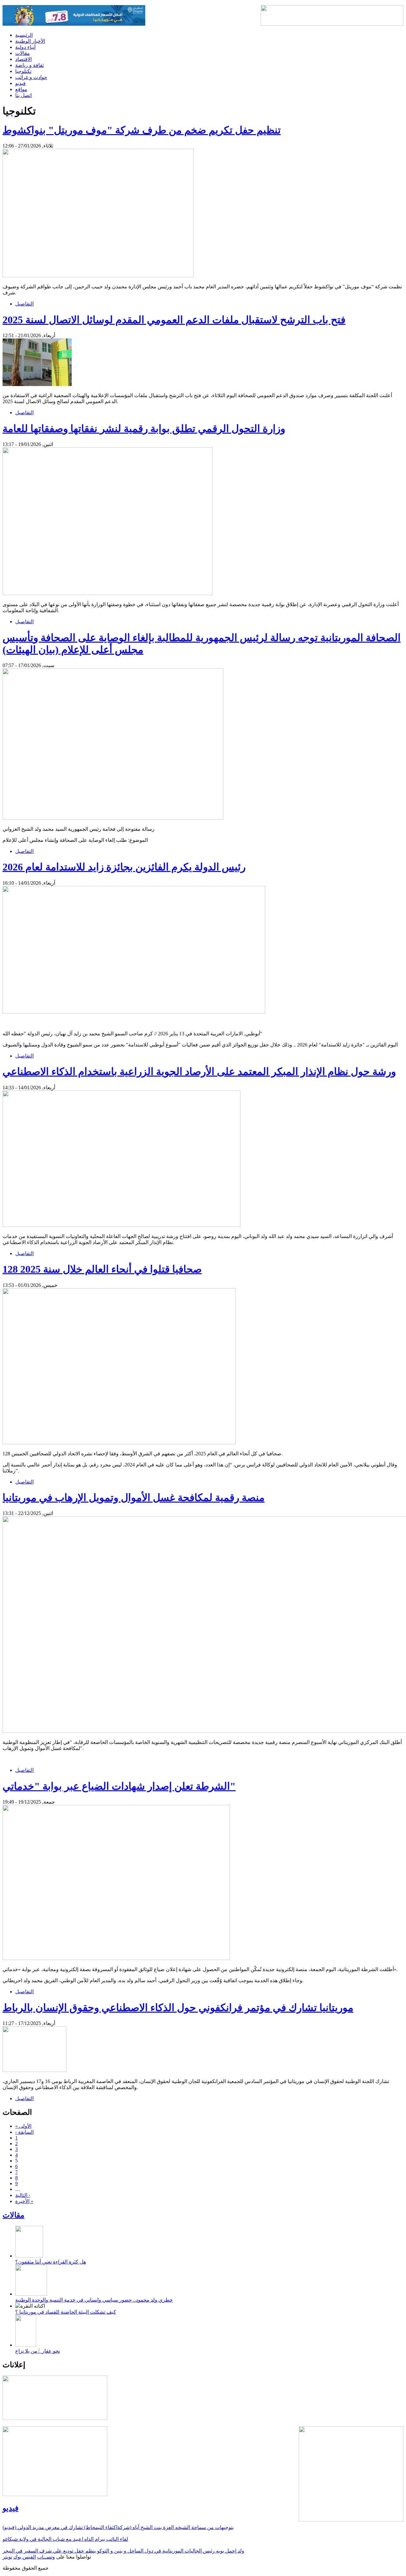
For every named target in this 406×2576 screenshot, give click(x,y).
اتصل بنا (23, 95)
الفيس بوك (25, 2557)
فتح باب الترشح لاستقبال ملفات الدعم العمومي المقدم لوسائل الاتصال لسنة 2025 (174, 320)
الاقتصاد (23, 59)
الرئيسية (24, 35)
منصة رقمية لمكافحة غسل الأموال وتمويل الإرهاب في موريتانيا (134, 1498)
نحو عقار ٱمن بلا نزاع (38, 2351)
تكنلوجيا (23, 71)
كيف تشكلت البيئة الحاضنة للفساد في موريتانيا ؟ (66, 2312)
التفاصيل (24, 304)
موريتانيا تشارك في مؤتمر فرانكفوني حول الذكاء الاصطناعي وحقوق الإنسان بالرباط (178, 2008)
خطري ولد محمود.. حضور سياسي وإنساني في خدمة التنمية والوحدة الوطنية (94, 2300)
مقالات (23, 53)
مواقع (21, 89)
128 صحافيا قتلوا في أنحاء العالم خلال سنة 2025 (102, 1269)
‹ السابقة (24, 2132)
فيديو (20, 83)
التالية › (23, 2195)
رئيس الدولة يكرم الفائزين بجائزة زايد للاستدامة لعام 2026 (124, 867)
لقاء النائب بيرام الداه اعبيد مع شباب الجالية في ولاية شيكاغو (65, 2539)
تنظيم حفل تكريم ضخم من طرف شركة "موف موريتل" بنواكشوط (142, 130)
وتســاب (46, 2557)
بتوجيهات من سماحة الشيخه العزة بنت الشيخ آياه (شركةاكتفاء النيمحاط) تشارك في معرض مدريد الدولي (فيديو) (118, 2527)
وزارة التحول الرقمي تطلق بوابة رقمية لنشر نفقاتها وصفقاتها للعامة (144, 429)
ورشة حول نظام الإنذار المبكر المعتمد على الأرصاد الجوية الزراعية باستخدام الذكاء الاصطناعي (199, 1072)
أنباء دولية (25, 47)
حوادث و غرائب (31, 77)
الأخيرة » (24, 2201)
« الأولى (23, 2126)
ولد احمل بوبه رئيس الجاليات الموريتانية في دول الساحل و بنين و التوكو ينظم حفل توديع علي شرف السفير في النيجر (123, 2551)
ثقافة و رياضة (29, 65)
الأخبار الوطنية (30, 41)
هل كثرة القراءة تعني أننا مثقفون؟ (51, 2262)
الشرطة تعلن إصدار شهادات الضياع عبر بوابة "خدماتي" (119, 1786)
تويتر (7, 2557)
